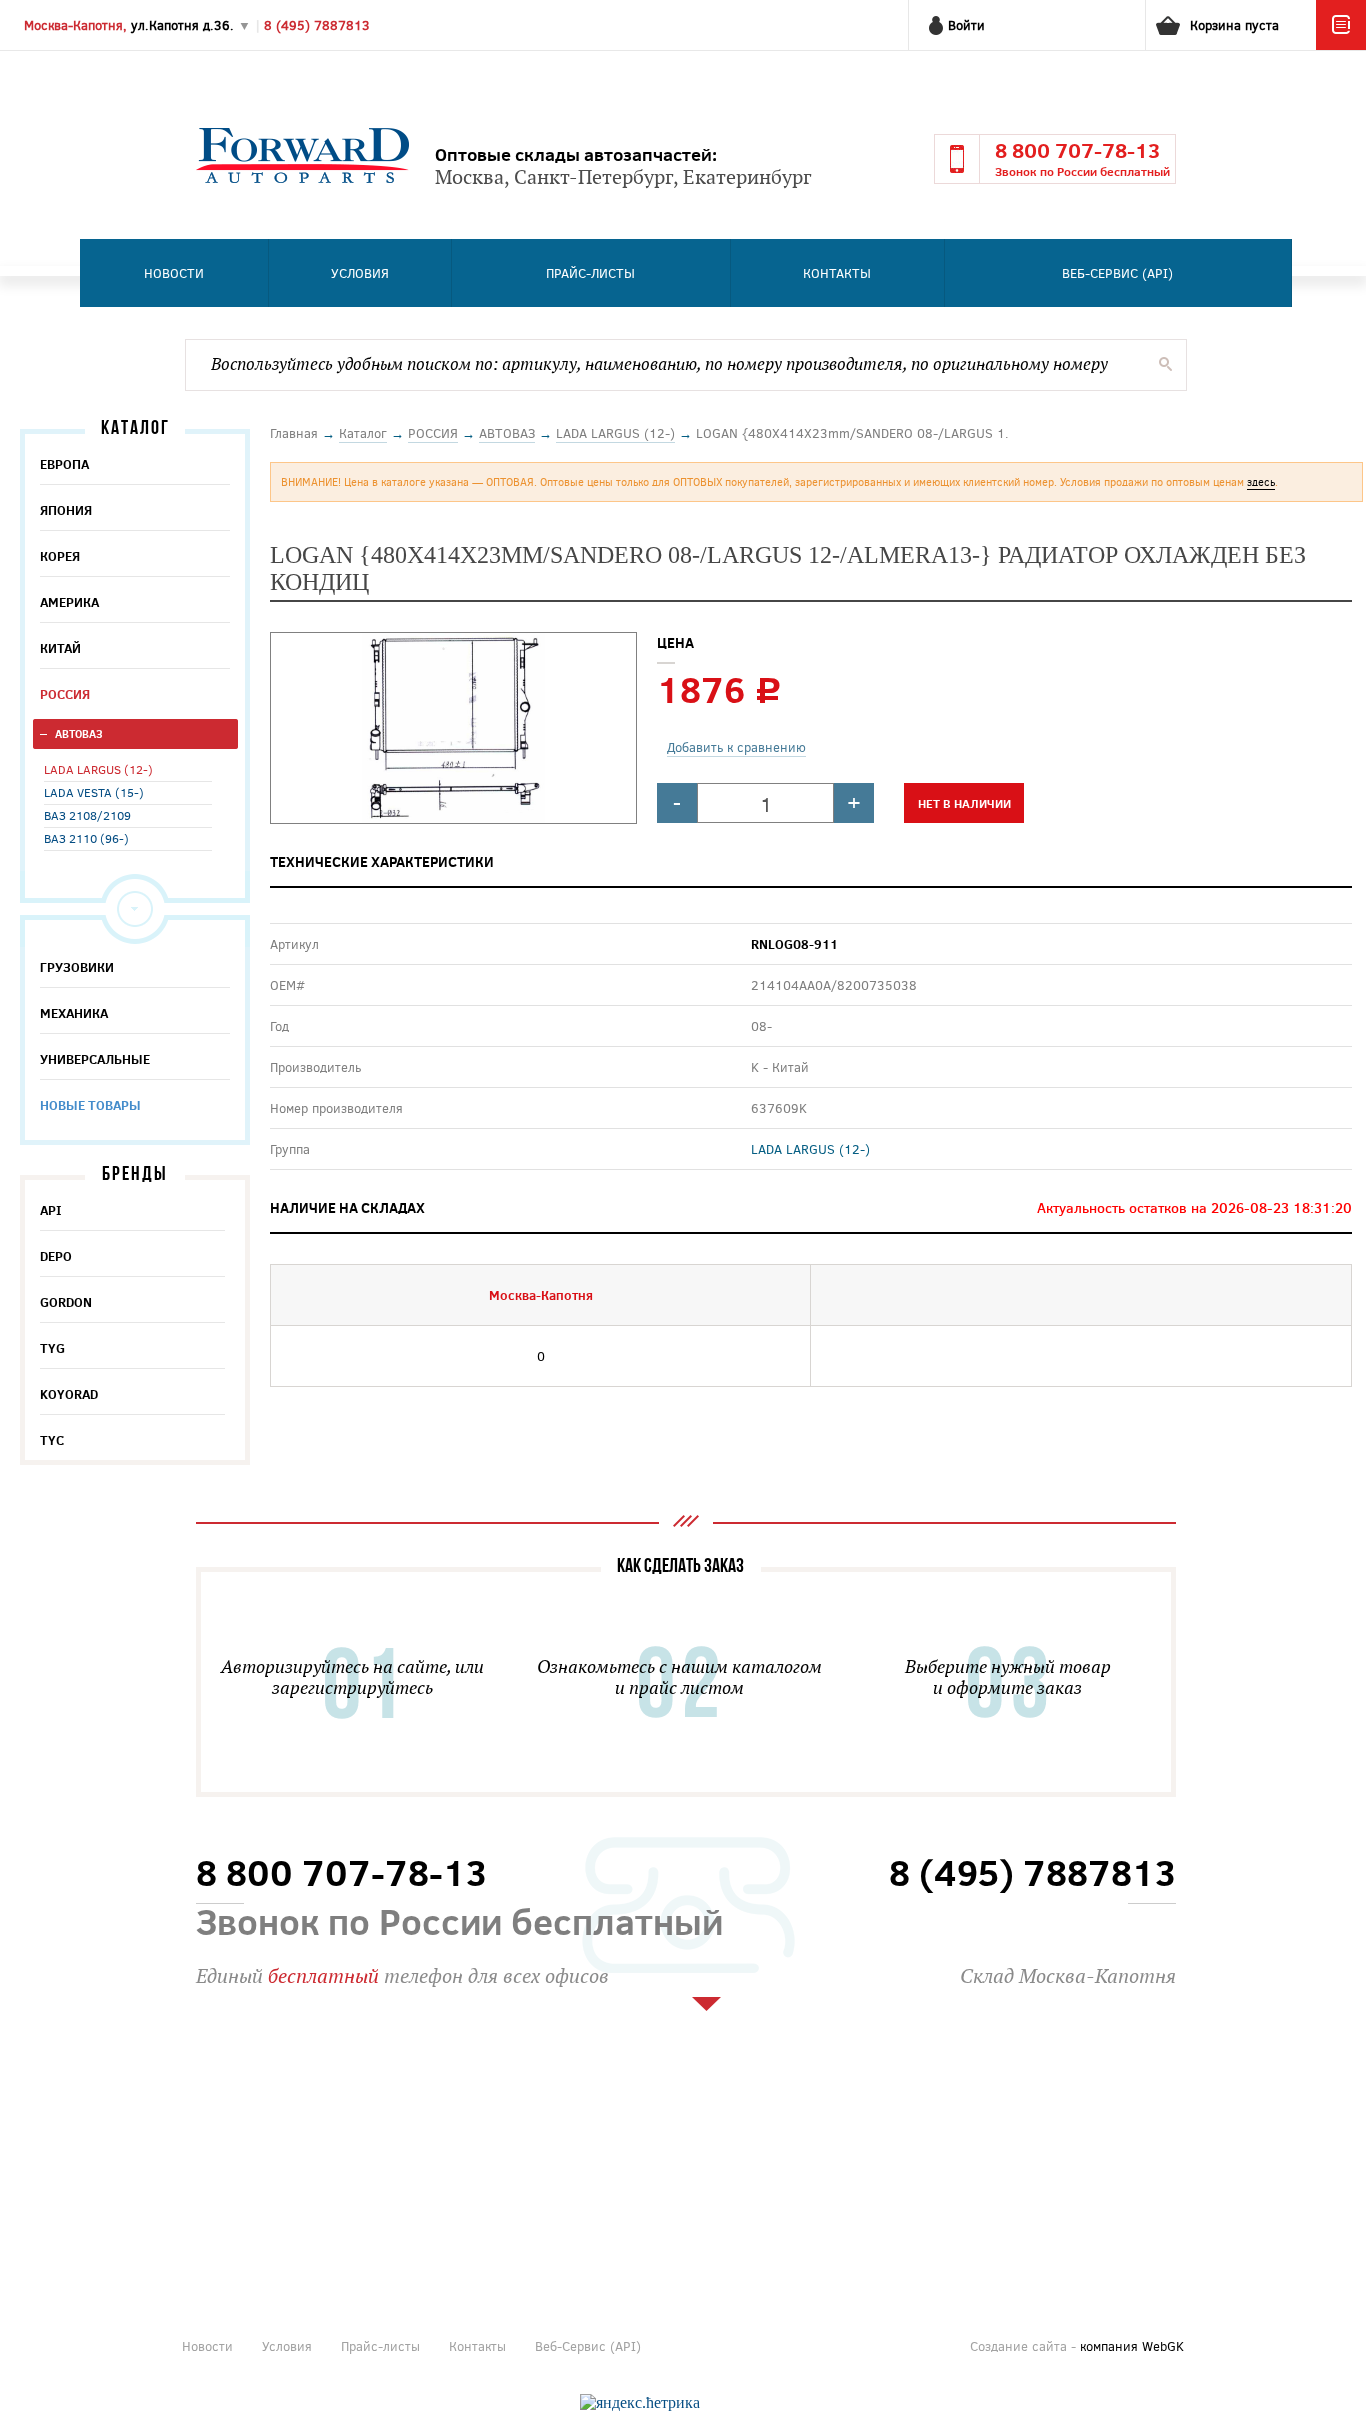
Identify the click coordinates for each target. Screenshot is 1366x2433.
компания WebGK (1132, 2346)
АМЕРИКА (69, 602)
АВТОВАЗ (79, 733)
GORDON (66, 1302)
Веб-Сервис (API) (1117, 273)
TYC (52, 1440)
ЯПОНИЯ (66, 510)
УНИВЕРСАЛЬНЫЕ (95, 1059)
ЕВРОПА (64, 464)
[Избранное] (1341, 45)
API (51, 1210)
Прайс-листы (590, 273)
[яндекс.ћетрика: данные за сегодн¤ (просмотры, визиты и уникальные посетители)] (640, 2403)
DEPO (56, 1256)
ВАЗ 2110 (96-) (86, 838)
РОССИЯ (65, 694)
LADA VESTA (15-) (94, 792)
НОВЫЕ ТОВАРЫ (90, 1105)
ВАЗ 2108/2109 (87, 815)
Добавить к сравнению (736, 747)
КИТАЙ (60, 648)
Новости (174, 273)
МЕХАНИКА (74, 1013)
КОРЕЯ (60, 556)
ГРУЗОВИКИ (77, 967)
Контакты (837, 273)
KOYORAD (69, 1394)
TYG (52, 1348)
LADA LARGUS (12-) (98, 769)
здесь (1261, 481)
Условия (360, 273)
